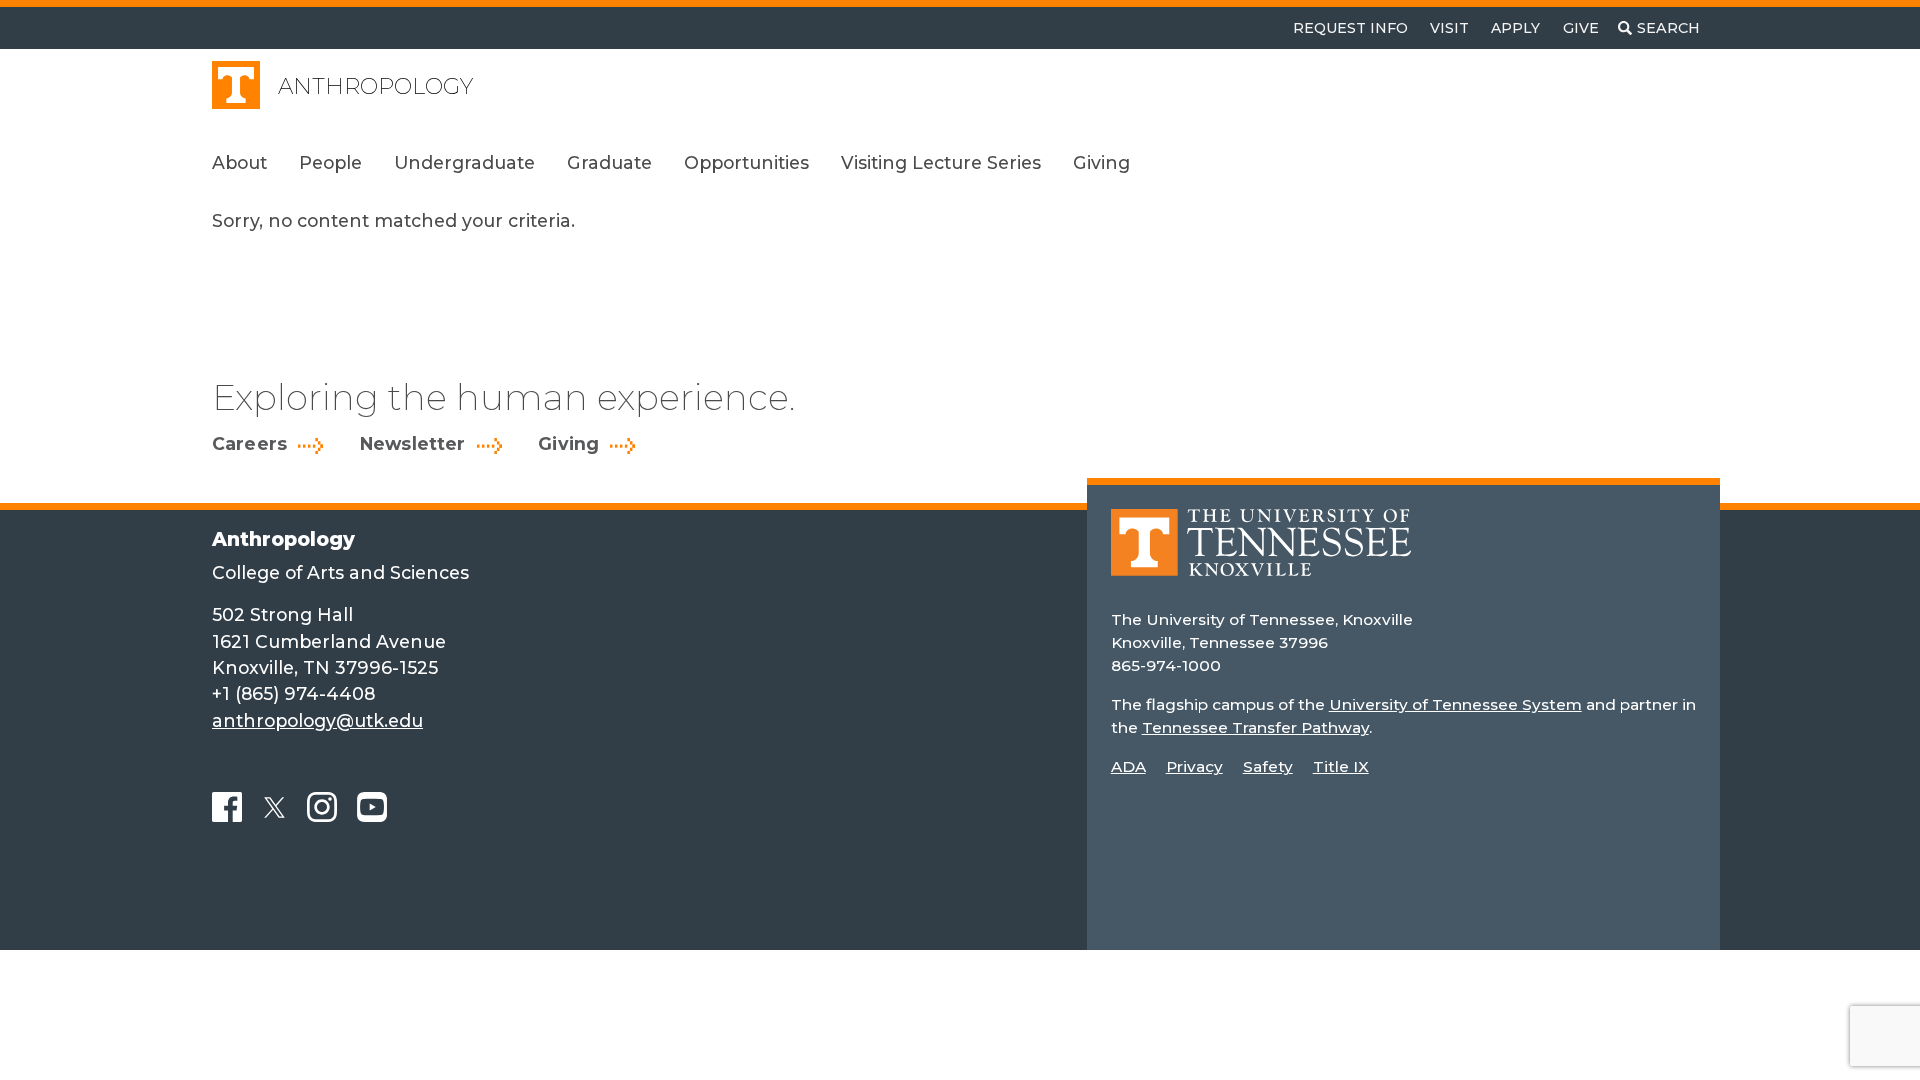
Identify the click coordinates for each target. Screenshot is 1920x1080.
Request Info (1350, 28)
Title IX (1341, 766)
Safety (1268, 766)
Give (1581, 28)
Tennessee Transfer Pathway (1255, 727)
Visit (1449, 28)
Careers (249, 444)
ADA (1128, 766)
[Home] (1261, 556)
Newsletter (413, 444)
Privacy (1194, 766)
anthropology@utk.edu (317, 720)
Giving (568, 444)
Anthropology (375, 86)
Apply (1515, 28)
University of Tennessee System (1455, 704)
